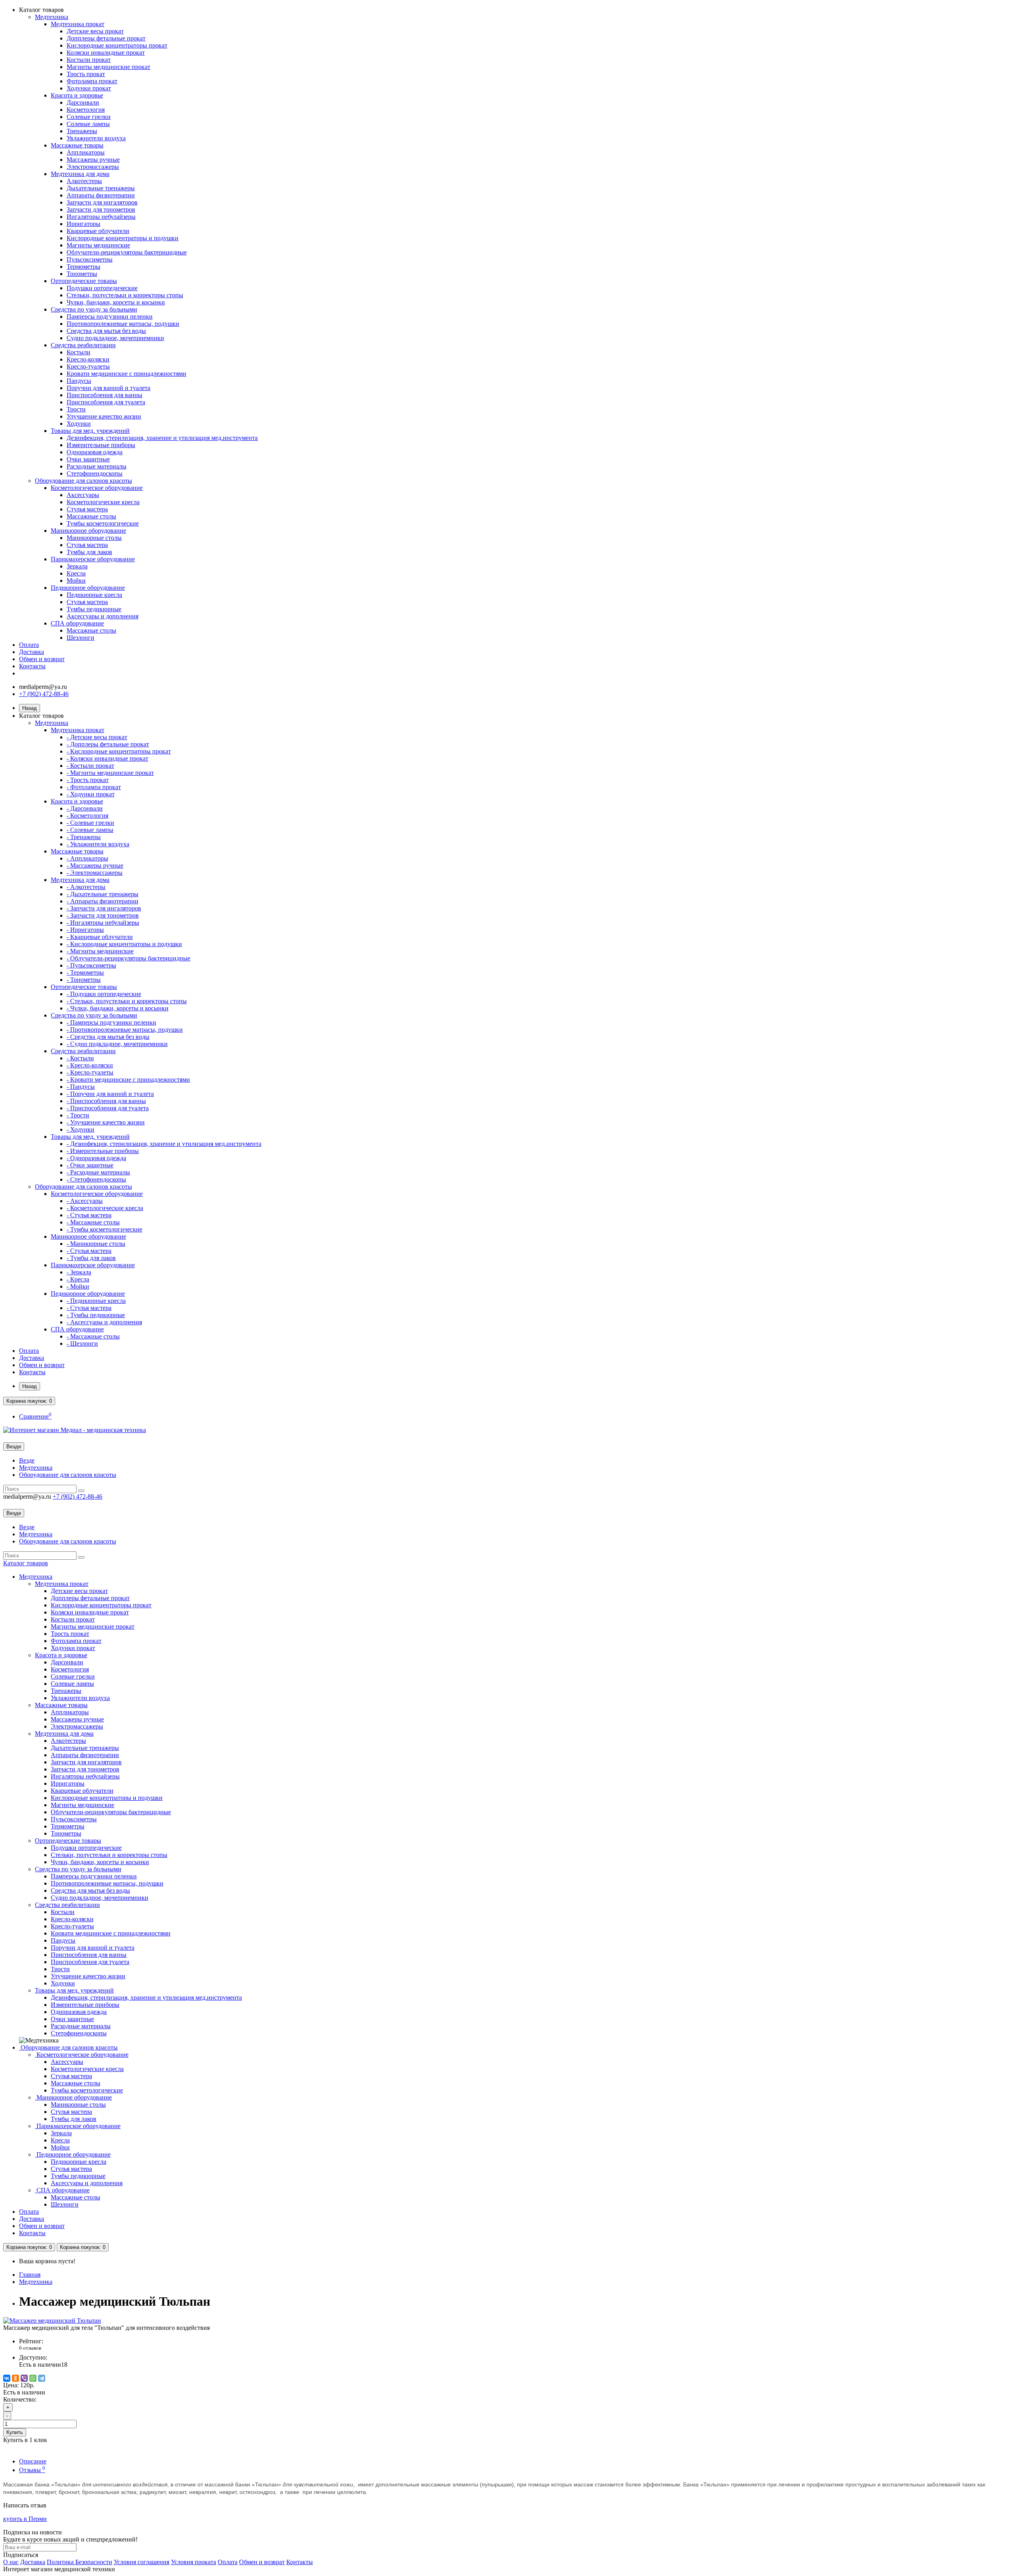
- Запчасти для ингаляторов (104, 908)
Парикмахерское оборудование (93, 559)
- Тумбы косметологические (104, 1229)
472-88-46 (78, 1496)
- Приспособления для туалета (108, 1108)
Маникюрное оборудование (88, 531)
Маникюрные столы (94, 538)
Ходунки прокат (89, 88)
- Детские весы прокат (97, 737)
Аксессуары (83, 495)
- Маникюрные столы (96, 1244)
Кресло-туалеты (88, 366)
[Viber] (24, 2378)
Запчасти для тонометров (101, 209)
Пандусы (79, 381)
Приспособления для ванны (104, 395)
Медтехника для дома (80, 174)
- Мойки (78, 1286)
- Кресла (78, 1279)
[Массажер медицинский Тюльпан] (52, 2321)
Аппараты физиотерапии (101, 195)
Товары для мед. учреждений (90, 431)
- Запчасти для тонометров (103, 915)
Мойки (76, 580)
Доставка (32, 652)
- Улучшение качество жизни (106, 1122)
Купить (15, 2432)
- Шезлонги (82, 1343)
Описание (33, 2461)
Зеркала (77, 566)
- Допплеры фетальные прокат (108, 744)
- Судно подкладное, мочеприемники (117, 1044)
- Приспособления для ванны (106, 1101)
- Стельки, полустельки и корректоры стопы (127, 1001)
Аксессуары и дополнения (102, 616)
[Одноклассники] (15, 2378)
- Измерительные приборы (103, 1151)
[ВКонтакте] (7, 2378)
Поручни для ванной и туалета (108, 388)
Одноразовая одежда (95, 452)
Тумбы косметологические (103, 523)
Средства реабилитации (83, 345)
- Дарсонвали (85, 808)
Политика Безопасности (79, 2562)
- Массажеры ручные (95, 865)
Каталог (26, 1563)
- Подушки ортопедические (104, 994)
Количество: (20, 2399)
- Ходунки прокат (91, 794)
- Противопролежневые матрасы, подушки (125, 1030)
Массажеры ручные (93, 160)
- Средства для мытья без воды (108, 1037)
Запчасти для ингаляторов (102, 202)
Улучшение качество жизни (104, 416)
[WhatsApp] (33, 2378)
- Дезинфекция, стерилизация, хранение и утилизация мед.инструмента (164, 1144)
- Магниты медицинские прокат (110, 773)
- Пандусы (81, 1087)
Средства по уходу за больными (94, 309)
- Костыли (80, 1058)
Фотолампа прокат (92, 81)
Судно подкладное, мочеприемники (115, 338)
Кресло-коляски (88, 359)
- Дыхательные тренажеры (102, 894)
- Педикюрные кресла (96, 1301)
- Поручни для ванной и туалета (110, 1094)
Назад (30, 708)
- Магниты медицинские (100, 951)
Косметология (86, 110)
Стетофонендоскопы (95, 473)
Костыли (79, 352)
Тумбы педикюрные (94, 609)
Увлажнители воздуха (96, 138)
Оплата (29, 645)
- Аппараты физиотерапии (102, 901)
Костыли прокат (89, 60)
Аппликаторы (86, 152)
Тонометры (82, 274)
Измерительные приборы (101, 445)
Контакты (32, 666)
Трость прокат (86, 74)
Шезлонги (80, 638)
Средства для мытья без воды (106, 331)
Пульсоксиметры (90, 259)
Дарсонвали (83, 102)
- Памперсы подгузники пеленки (111, 1022)
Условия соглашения (142, 2562)
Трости (76, 409)
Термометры (83, 267)
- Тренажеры (84, 837)
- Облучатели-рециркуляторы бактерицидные (128, 958)
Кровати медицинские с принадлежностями (126, 374)
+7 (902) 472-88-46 (44, 694)
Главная (30, 2275)
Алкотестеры (84, 181)
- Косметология (87, 816)
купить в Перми (25, 2519)
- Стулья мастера (89, 1215)
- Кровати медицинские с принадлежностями (128, 1080)
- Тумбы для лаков (91, 1258)
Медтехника (52, 17)
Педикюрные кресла (94, 595)
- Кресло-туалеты (90, 1072)
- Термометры (85, 972)
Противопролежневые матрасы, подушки (123, 324)
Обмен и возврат (42, 659)
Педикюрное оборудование (88, 588)
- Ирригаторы (85, 930)
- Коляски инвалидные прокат (107, 758)
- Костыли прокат (90, 766)
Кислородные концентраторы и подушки (123, 238)
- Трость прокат (88, 780)
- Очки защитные (90, 1165)
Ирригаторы (83, 224)
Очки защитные (88, 459)
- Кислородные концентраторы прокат (119, 751)
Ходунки (79, 424)
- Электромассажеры (95, 873)
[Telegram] (42, 2378)
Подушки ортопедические (102, 288)
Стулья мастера (87, 509)
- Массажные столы (93, 1222)
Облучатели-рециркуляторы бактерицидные (127, 252)
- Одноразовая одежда (96, 1158)
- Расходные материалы (98, 1172)
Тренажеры (82, 131)
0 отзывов (30, 2348)
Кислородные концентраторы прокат (117, 45)
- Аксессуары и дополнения (104, 1322)
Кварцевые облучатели (98, 231)
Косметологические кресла (103, 502)
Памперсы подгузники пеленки (110, 317)
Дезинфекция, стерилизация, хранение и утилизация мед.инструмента (162, 438)
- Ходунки (80, 1129)
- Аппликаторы (87, 858)
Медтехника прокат (78, 24)
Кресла (76, 573)
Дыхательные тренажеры (101, 188)
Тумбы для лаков (89, 552)
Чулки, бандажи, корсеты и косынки (116, 302)
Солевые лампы (88, 124)
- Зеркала (79, 1272)
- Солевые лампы (90, 830)
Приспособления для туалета (106, 402)
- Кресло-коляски (90, 1065)
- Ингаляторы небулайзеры (103, 923)
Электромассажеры (93, 167)
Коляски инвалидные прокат (106, 53)
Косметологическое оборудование (97, 488)
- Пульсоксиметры (91, 965)
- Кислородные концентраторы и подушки (124, 944)
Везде (27, 1460)
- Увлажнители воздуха (98, 844)
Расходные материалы (97, 466)
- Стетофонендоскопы (96, 1179)
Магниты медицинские (98, 245)
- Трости (78, 1115)
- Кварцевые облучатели (100, 937)
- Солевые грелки (90, 823)
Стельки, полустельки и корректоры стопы (125, 295)
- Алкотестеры (86, 887)
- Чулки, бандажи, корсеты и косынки (118, 1008)
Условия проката (193, 2562)
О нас (11, 2562)
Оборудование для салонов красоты (83, 481)
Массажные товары (77, 145)
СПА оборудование (77, 623)
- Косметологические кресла (105, 1208)
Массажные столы (91, 516)
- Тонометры (84, 980)
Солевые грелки (89, 117)
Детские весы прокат (95, 31)
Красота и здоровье (77, 95)
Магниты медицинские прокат (108, 67)
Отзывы (32, 2470)
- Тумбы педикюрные (96, 1315)
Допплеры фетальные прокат (106, 38)
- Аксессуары (85, 1201)
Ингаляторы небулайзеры (101, 217)
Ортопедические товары (84, 281)
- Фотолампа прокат (94, 787)
